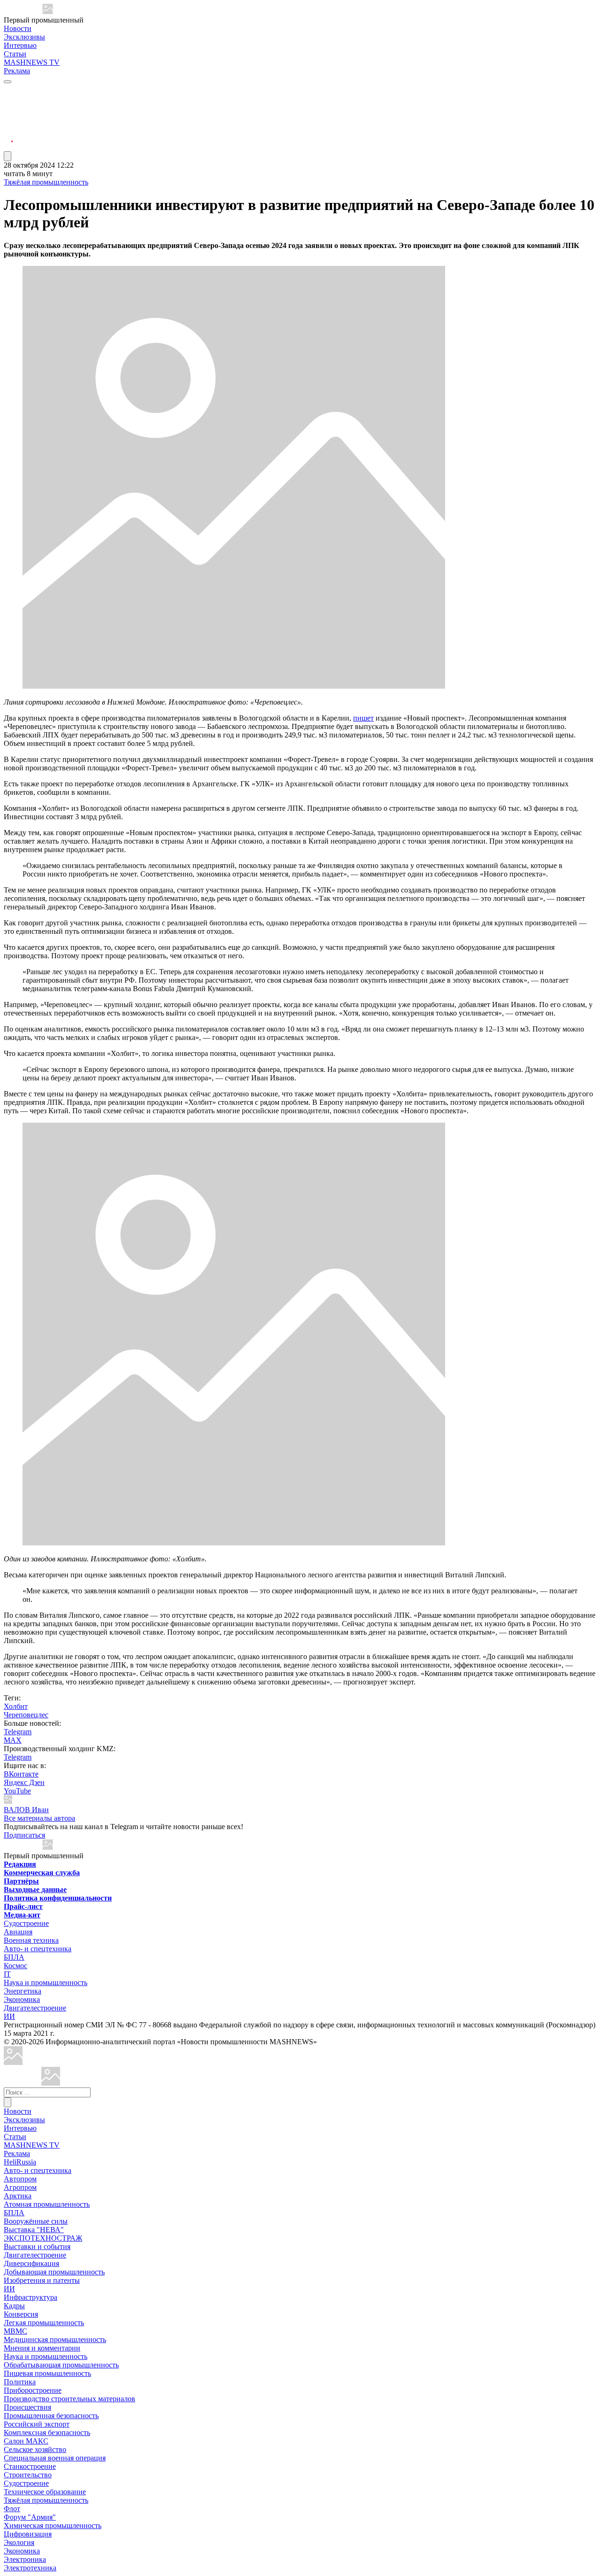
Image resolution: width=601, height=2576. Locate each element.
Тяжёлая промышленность (46, 182)
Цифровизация (28, 2534)
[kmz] (51, 2083)
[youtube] (8, 113)
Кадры (14, 2306)
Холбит (16, 1706)
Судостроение (26, 1923)
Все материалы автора (39, 1818)
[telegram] (8, 90)
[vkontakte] (8, 124)
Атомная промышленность (47, 2204)
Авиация (18, 1932)
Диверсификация (31, 2263)
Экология (19, 2542)
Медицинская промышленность (55, 2339)
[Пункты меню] (8, 156)
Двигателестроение (35, 2008)
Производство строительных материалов (69, 2399)
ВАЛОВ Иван (26, 1810)
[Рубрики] (8, 82)
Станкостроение (30, 2466)
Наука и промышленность (46, 1982)
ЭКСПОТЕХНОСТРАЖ (43, 2238)
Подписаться (24, 1835)
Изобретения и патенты (42, 2280)
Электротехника (30, 2568)
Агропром (20, 2187)
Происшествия (27, 2407)
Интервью (20, 45)
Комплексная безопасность (47, 2432)
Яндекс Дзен (24, 1782)
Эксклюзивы (24, 37)
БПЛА (14, 1957)
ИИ (9, 2016)
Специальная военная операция (55, 2458)
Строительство (28, 2475)
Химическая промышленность (53, 2526)
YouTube (17, 1791)
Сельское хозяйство (35, 2449)
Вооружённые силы (36, 2221)
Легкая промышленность (44, 2323)
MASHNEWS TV (32, 62)
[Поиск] (8, 2102)
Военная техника (31, 1940)
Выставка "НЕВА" (34, 2230)
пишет (363, 718)
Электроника (25, 2559)
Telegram (18, 1732)
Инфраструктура (31, 2297)
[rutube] (8, 147)
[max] (8, 102)
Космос (15, 1966)
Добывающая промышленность (54, 2272)
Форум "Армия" (30, 2517)
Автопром (20, 2179)
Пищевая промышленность (47, 2373)
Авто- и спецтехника (38, 1949)
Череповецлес (26, 1715)
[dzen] (8, 136)
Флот (12, 2509)
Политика (20, 2382)
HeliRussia (20, 2162)
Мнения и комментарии (42, 2348)
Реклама (17, 71)
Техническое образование (45, 2492)
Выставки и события (37, 2246)
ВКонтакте (21, 1774)
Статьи (15, 54)
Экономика (22, 1999)
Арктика (18, 2196)
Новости (18, 28)
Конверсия (21, 2314)
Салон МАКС (26, 2441)
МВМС (15, 2331)
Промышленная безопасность (51, 2416)
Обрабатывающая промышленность (61, 2365)
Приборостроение (33, 2390)
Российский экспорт (37, 2424)
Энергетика (23, 1991)
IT (7, 1974)
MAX (13, 1740)
